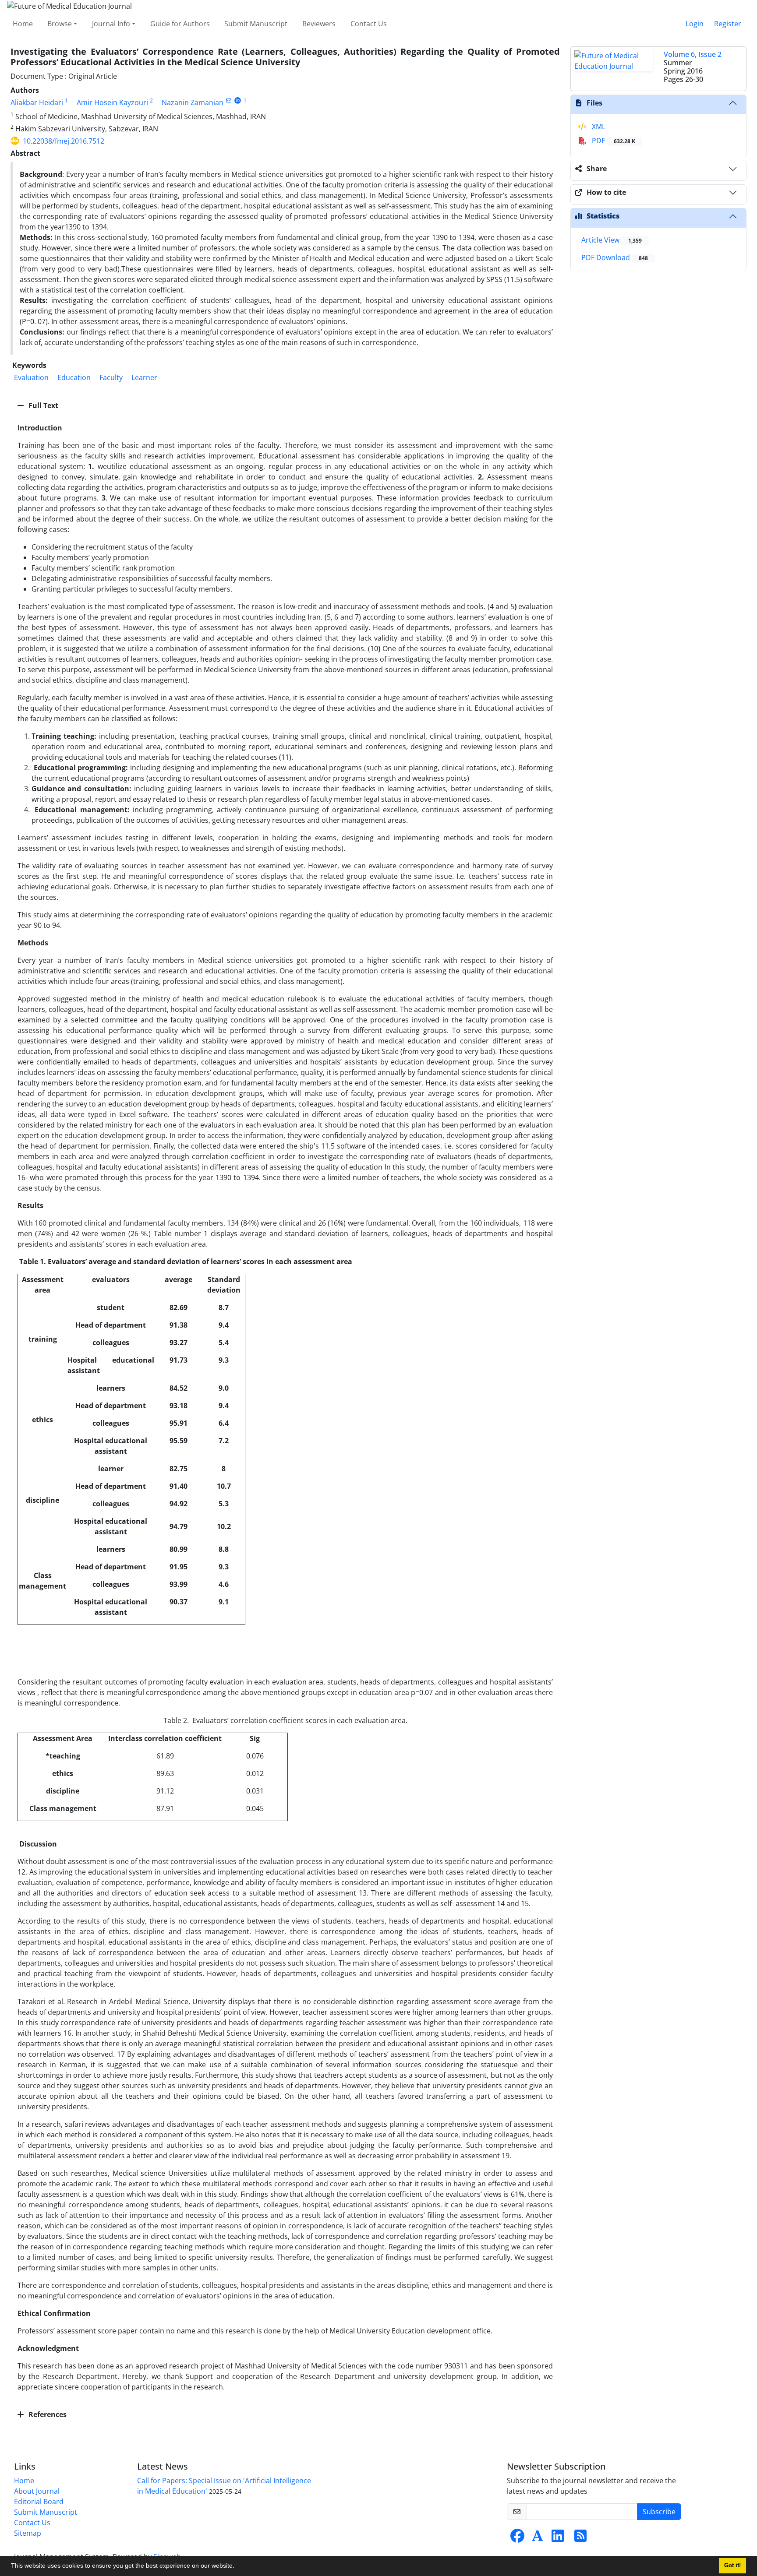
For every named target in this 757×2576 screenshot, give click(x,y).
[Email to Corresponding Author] (228, 100)
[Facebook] (517, 2538)
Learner (144, 377)
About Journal (37, 2491)
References (47, 2414)
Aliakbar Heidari (37, 102)
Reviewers (319, 24)
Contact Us (369, 24)
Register (728, 24)
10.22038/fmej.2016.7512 (64, 141)
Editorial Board (39, 2502)
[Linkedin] (558, 2538)
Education (74, 377)
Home (23, 24)
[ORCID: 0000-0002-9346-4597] (238, 100)
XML (598, 127)
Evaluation (31, 377)
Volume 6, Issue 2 (693, 54)
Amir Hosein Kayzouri (112, 102)
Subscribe (659, 2512)
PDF (613, 141)
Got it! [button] (732, 2565)
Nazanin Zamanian (193, 102)
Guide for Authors (180, 24)
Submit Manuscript (256, 24)
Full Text (42, 405)
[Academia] (538, 2538)
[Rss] (580, 2538)
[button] (237, 2567)
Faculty (111, 377)
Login (695, 24)
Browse (60, 24)
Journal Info (111, 24)
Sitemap (28, 2533)
